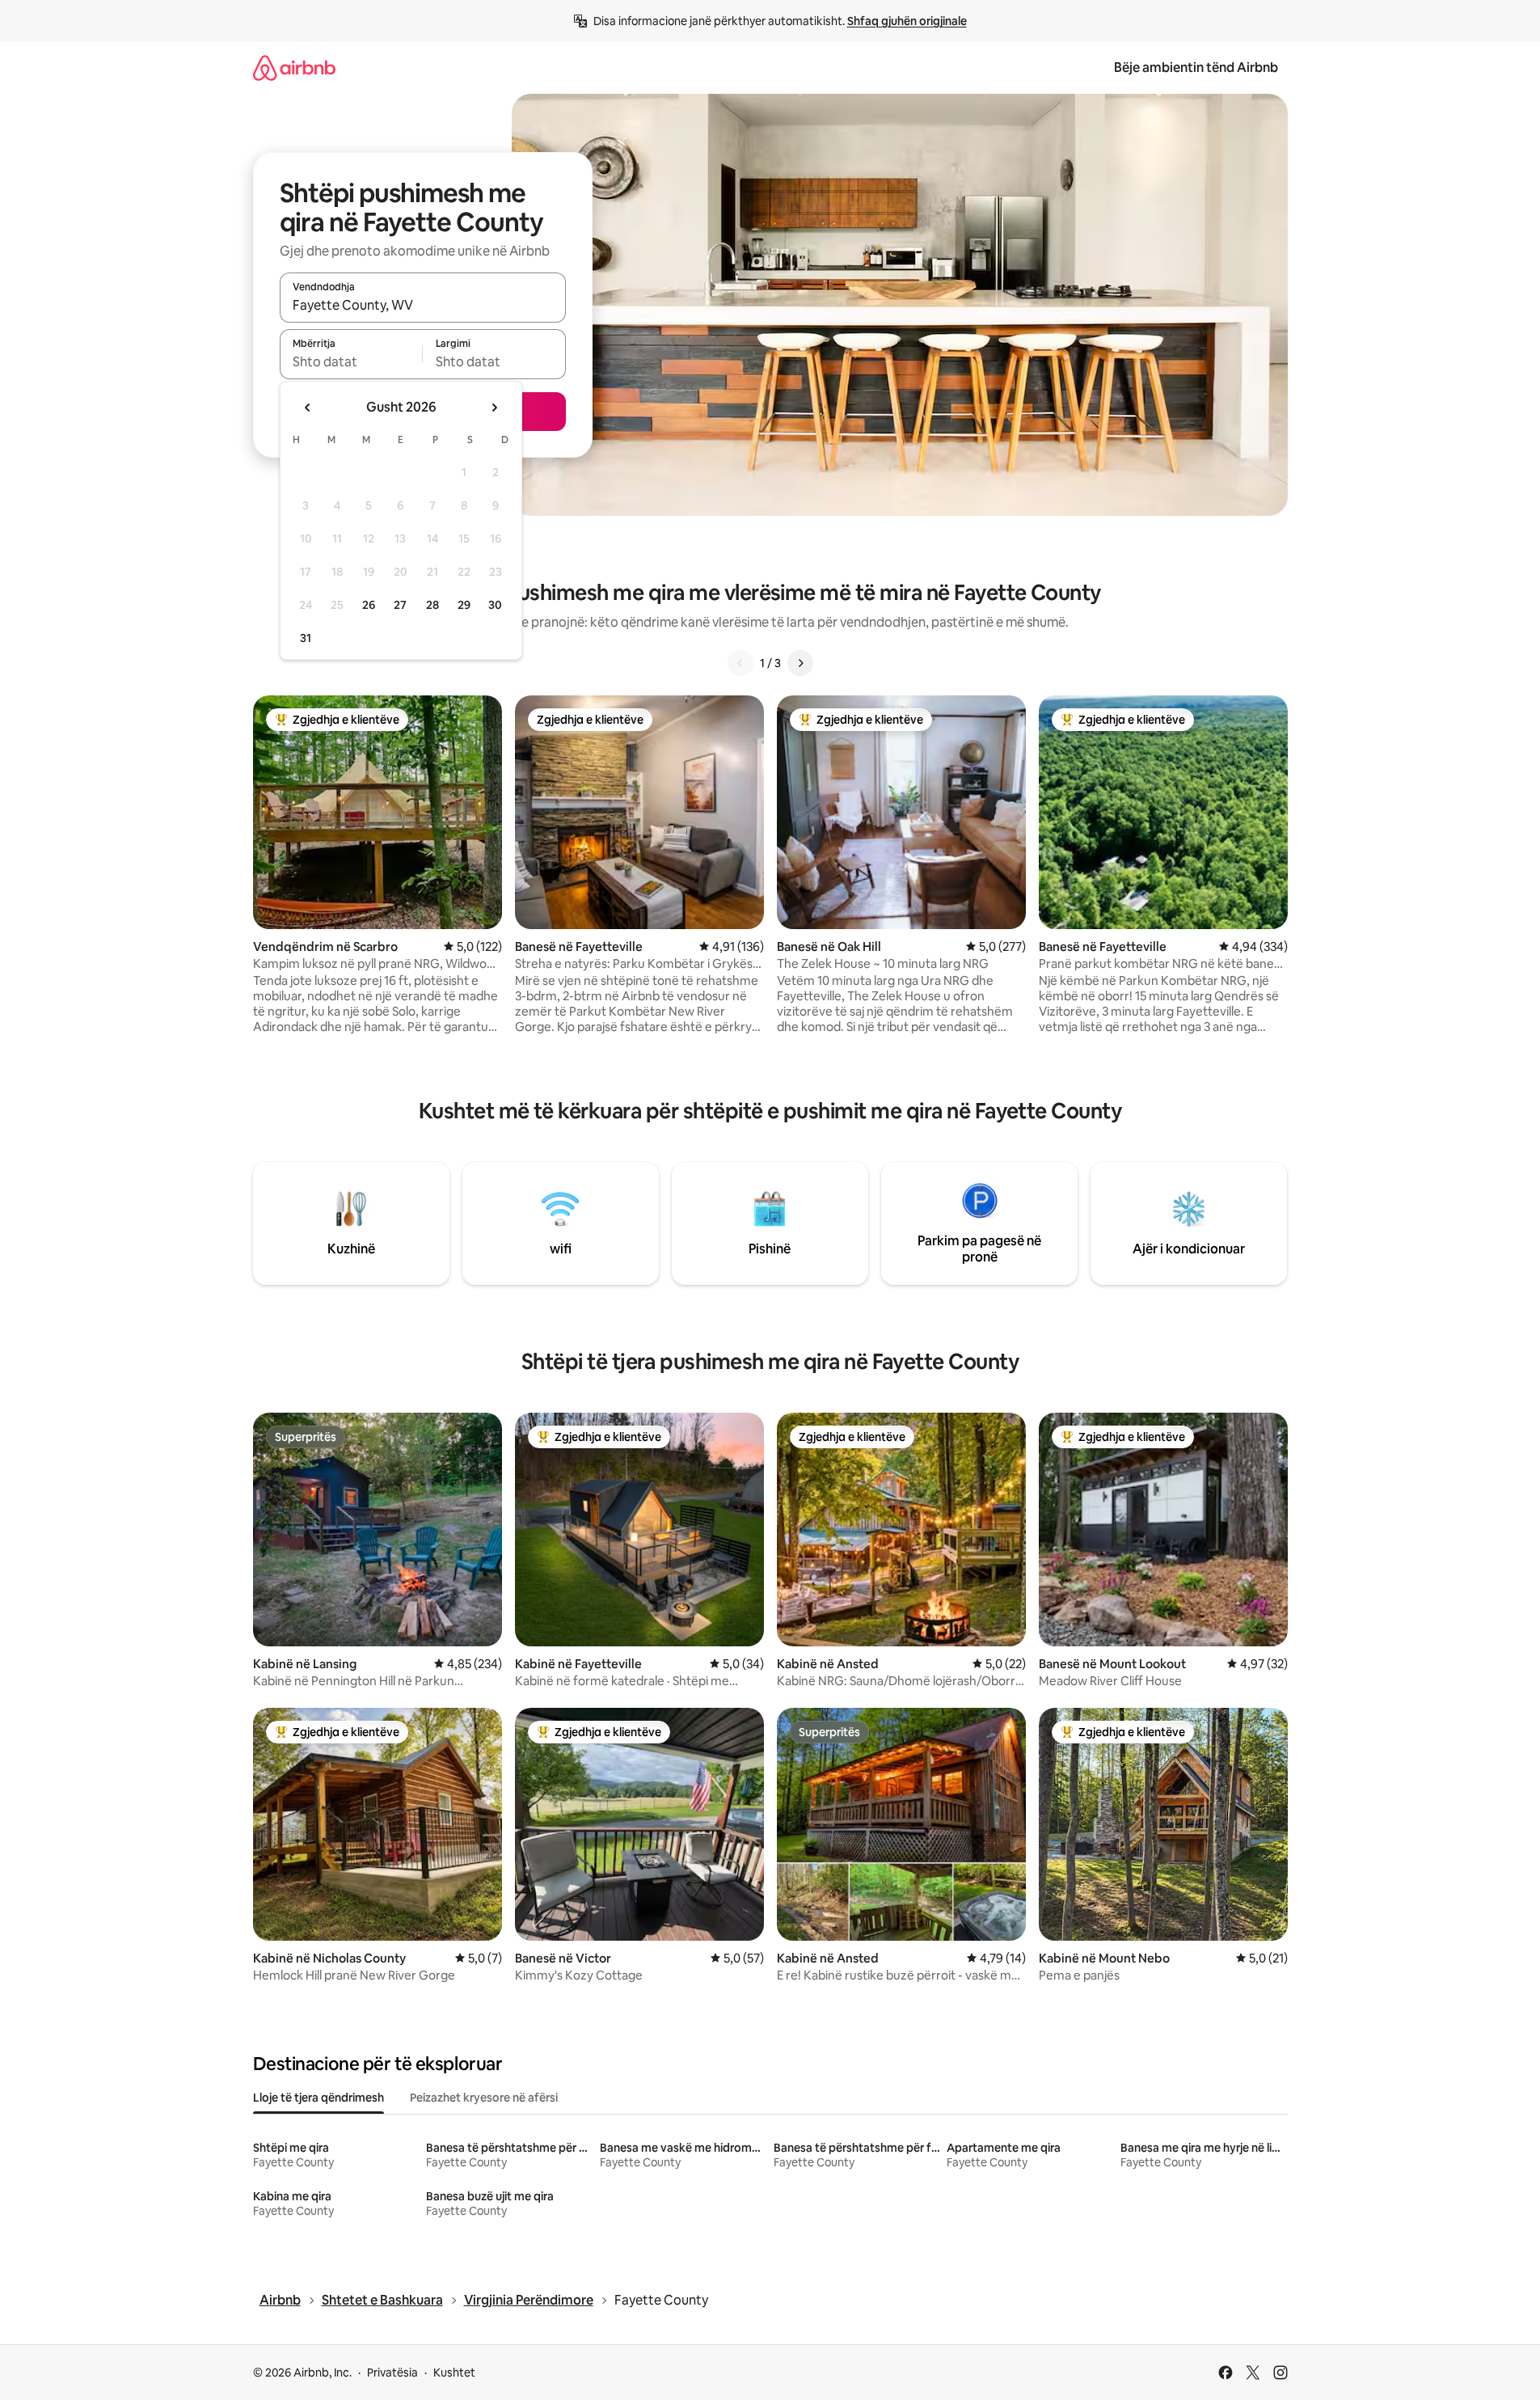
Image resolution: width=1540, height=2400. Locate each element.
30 (495, 605)
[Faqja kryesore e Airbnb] (294, 68)
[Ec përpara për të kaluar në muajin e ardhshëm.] (494, 408)
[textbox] (351, 361)
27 (400, 605)
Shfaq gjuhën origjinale (907, 21)
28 (432, 605)
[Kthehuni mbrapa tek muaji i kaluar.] (308, 408)
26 (369, 605)
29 (464, 605)
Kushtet (454, 2373)
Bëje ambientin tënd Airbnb (1196, 68)
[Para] (800, 663)
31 (306, 638)
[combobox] (423, 305)
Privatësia (392, 2373)
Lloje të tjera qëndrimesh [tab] (319, 2098)
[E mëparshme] (740, 663)
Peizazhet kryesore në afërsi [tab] (484, 2098)
